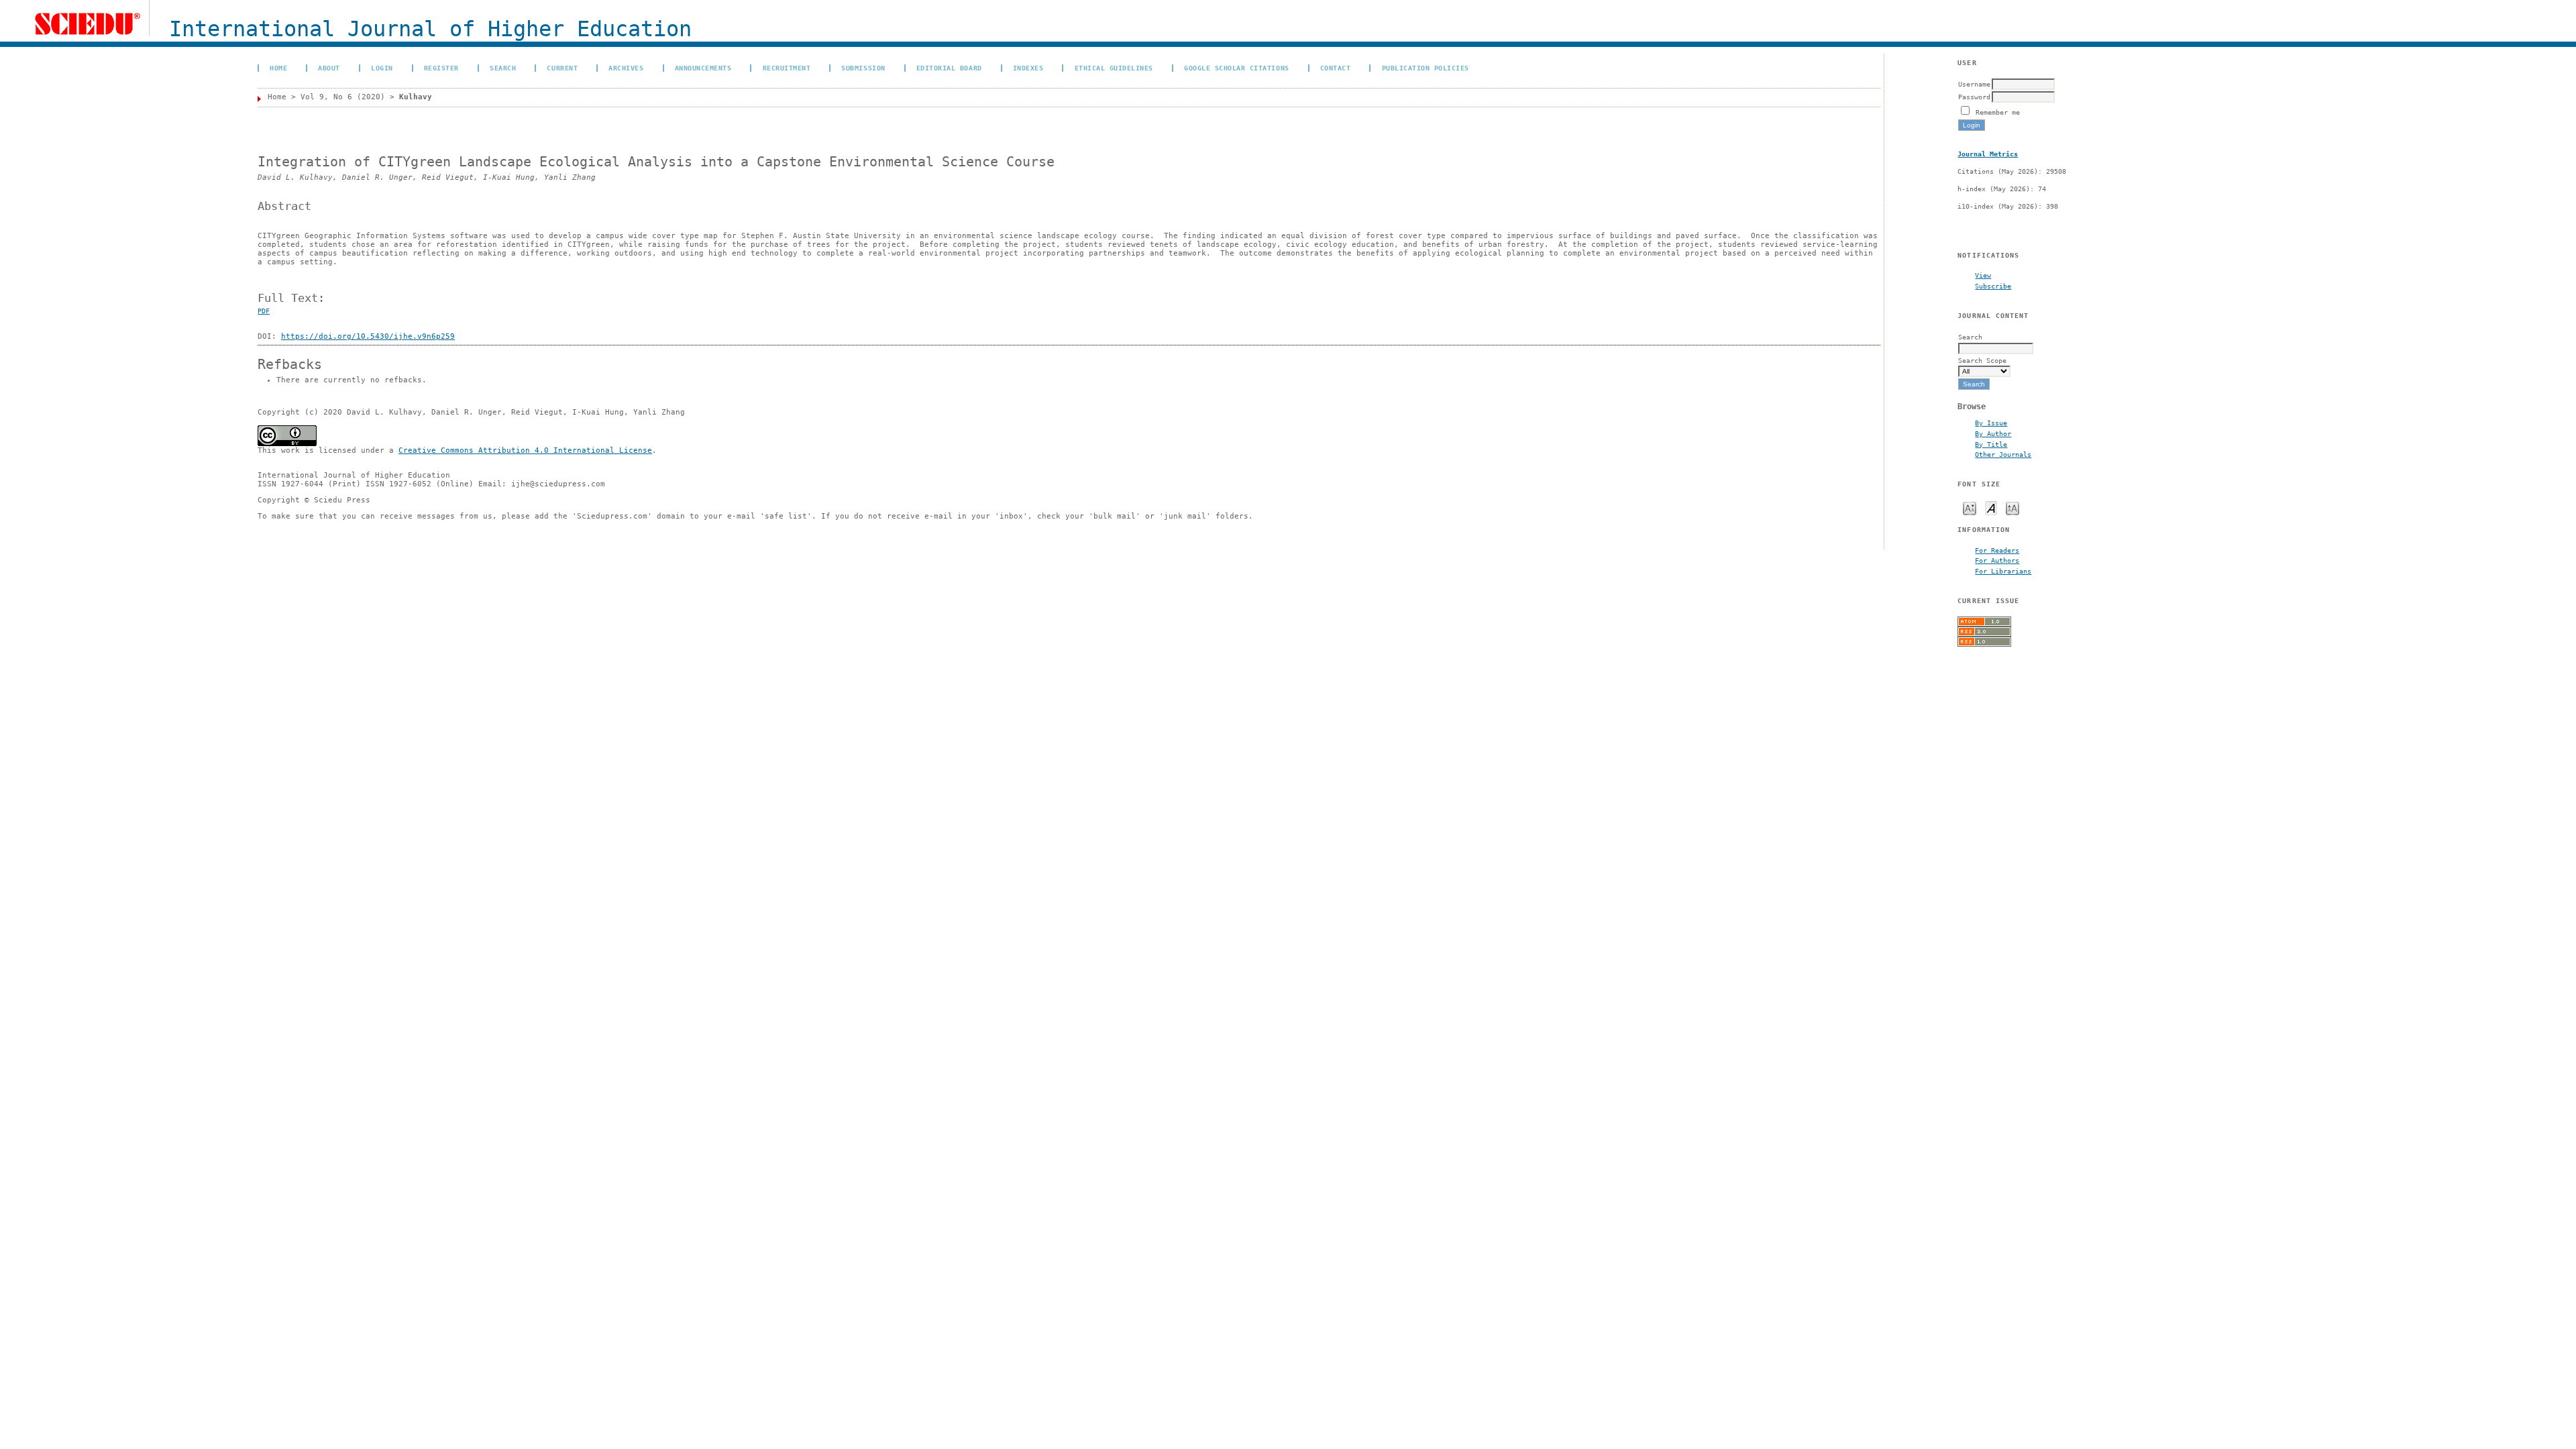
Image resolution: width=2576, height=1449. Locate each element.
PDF (264, 311)
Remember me (1998, 112)
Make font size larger (2012, 507)
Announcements (703, 68)
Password (1974, 97)
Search (503, 68)
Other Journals (2003, 454)
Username (1974, 84)
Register (441, 68)
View (1983, 275)
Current (562, 68)
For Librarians (2003, 571)
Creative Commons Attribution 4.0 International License (525, 450)
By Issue (1991, 423)
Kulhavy (416, 97)
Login (382, 68)
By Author (1993, 433)
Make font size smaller (1970, 507)
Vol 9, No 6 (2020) (343, 97)
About (329, 68)
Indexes (1028, 68)
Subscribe (1993, 286)
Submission (863, 68)
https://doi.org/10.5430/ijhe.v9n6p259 (368, 336)
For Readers (1997, 550)
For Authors (1997, 560)
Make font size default (1991, 507)
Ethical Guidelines (1114, 68)
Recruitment (787, 68)
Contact (1336, 68)
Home (278, 68)
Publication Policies (1426, 68)
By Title (1991, 444)
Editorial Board (949, 68)
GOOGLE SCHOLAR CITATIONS (1236, 68)
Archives (626, 68)
